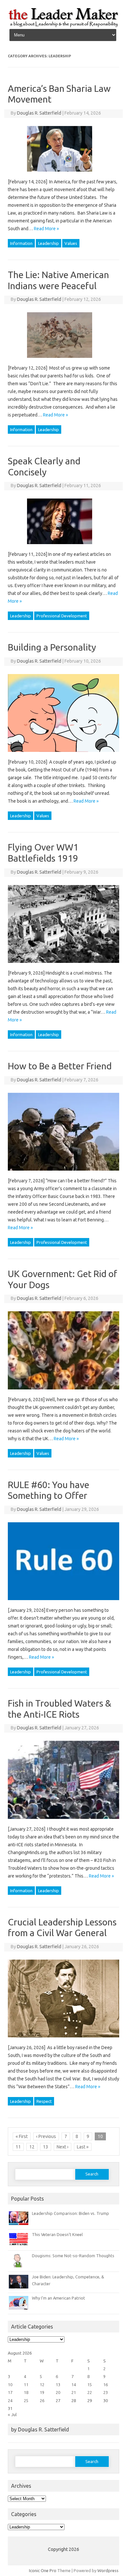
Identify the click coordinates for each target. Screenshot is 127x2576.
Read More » (46, 229)
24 (10, 2400)
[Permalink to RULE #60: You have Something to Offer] (67, 1602)
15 (90, 2385)
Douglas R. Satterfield (39, 113)
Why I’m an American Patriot (58, 2298)
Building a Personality (52, 647)
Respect (44, 2101)
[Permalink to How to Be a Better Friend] (67, 1173)
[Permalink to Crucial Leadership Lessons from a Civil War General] (67, 2040)
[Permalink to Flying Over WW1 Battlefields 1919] (67, 965)
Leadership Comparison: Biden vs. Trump (71, 2213)
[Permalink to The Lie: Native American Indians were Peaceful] (63, 360)
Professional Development (62, 616)
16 (106, 2385)
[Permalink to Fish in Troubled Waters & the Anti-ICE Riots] (67, 1821)
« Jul (12, 2414)
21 (74, 2392)
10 (10, 2385)
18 (26, 2392)
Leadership (49, 243)
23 (106, 2392)
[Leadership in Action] (63, 26)
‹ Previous (46, 2136)
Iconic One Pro (43, 2570)
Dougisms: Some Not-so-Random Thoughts (73, 2256)
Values (71, 243)
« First (22, 2136)
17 (10, 2392)
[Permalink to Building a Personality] (67, 754)
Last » (83, 2147)
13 (46, 2147)
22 (90, 2392)
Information (21, 243)
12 (32, 2147)
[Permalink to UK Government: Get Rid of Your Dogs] (67, 1392)
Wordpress (108, 2570)
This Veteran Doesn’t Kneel (57, 2234)
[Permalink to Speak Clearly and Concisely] (63, 546)
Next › (63, 2147)
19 (42, 2392)
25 (26, 2400)
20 (58, 2392)
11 (18, 2147)
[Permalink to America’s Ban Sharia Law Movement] (63, 174)
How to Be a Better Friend (60, 1066)
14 (74, 2385)
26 (42, 2400)
